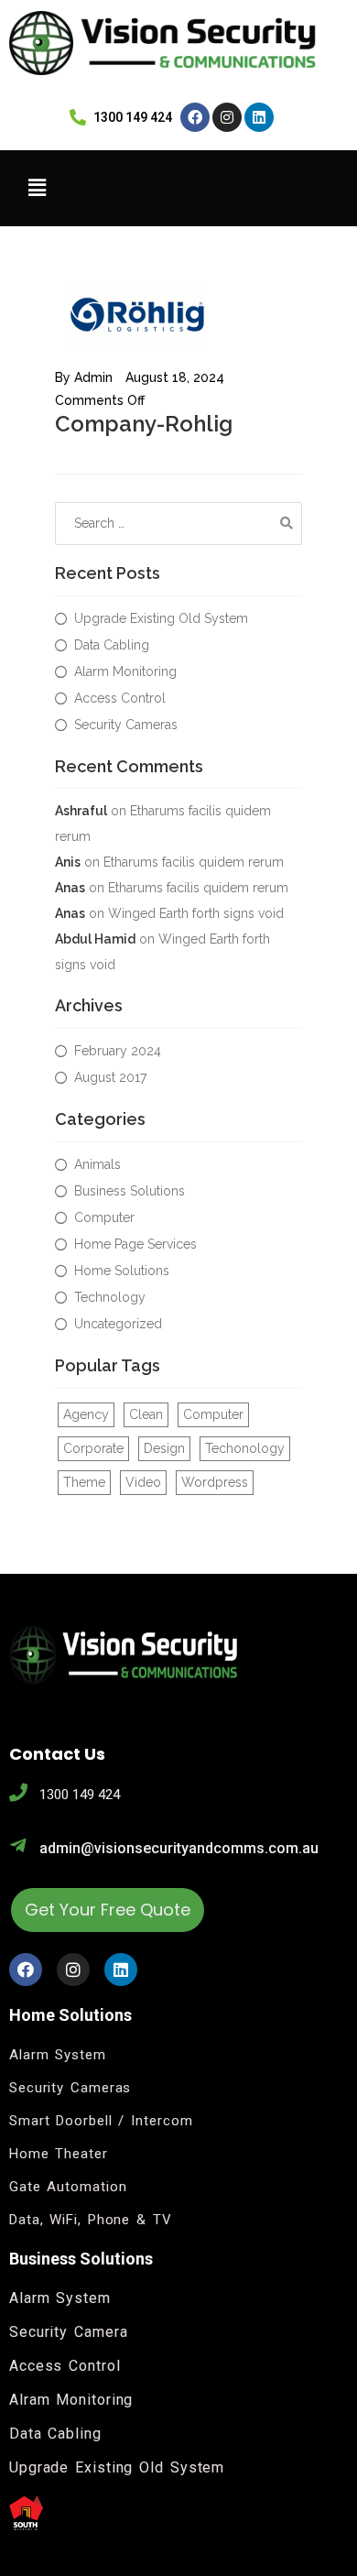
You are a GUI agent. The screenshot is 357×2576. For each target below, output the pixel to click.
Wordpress (215, 1482)
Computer (104, 1217)
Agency (86, 1414)
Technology (110, 1297)
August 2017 (110, 1077)
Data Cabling (112, 645)
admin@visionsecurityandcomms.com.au (179, 1848)
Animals (97, 1164)
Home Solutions (122, 1271)
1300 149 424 (80, 1795)
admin (93, 377)
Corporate (93, 1448)
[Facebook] (195, 117)
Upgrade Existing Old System (161, 618)
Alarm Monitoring (125, 671)
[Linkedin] (259, 117)
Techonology (245, 1448)
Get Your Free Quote (108, 1910)
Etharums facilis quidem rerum (194, 862)
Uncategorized (118, 1324)
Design (164, 1448)
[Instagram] (227, 117)
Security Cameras (126, 725)
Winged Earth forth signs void (196, 913)
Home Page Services (135, 1244)
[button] (175, 187)
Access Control (120, 698)
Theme (84, 1482)
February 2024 (118, 1051)
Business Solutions (130, 1191)
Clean (146, 1414)
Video (143, 1482)
